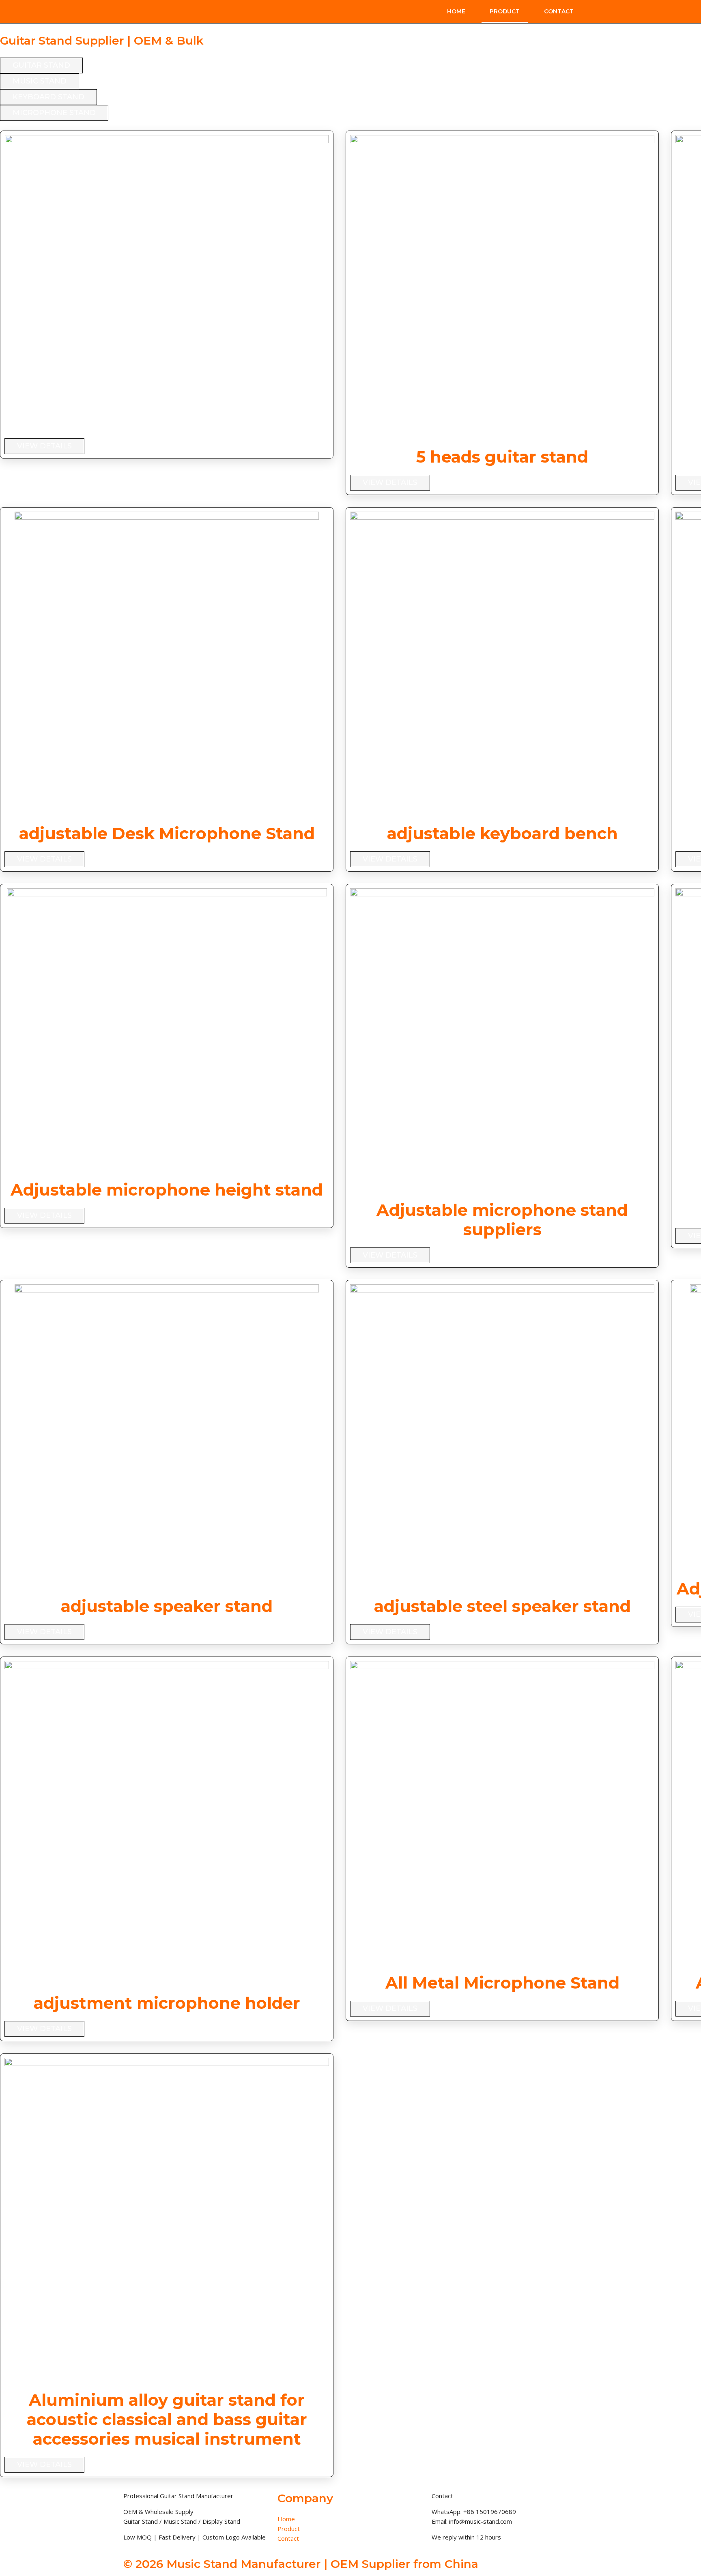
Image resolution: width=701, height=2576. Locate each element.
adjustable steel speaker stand (502, 1606)
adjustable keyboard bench (502, 833)
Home (456, 11)
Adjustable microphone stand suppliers (502, 1220)
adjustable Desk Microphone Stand (167, 833)
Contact (559, 11)
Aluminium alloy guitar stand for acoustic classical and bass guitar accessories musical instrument (167, 2419)
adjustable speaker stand (167, 1606)
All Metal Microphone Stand (502, 1983)
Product (505, 11)
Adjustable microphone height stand (167, 1190)
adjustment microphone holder (167, 2003)
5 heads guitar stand (502, 457)
